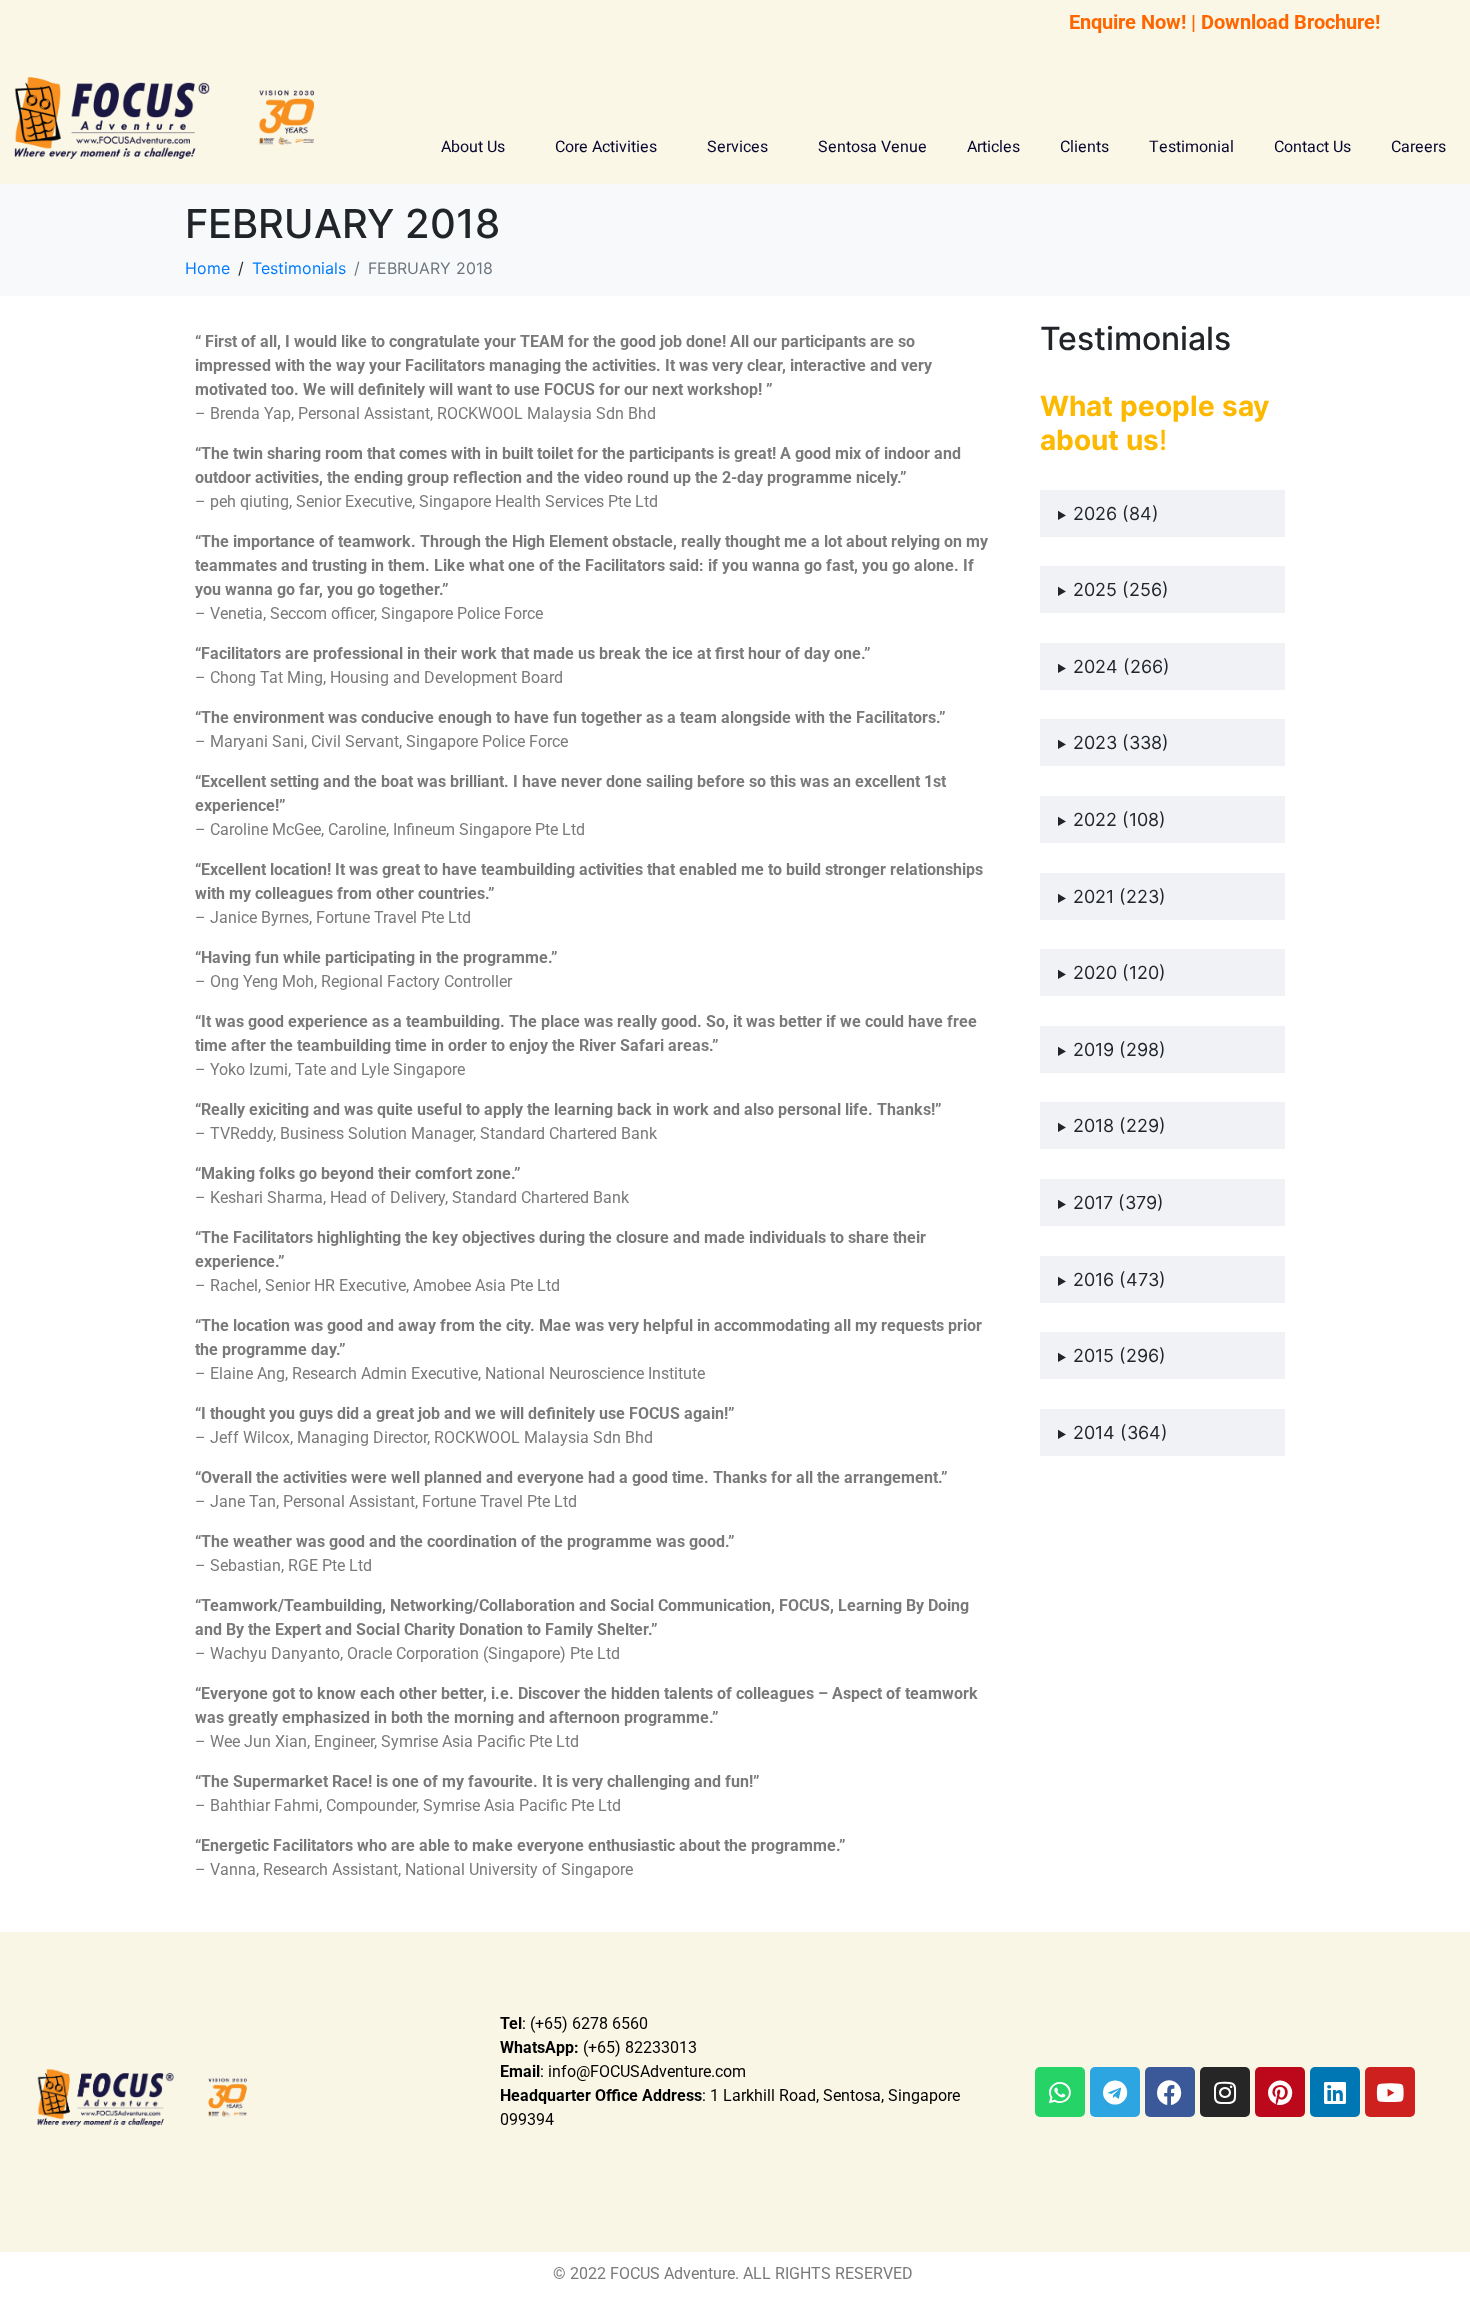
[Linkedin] (1335, 2092)
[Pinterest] (1280, 2092)
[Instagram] (1225, 2092)
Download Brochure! (1290, 22)
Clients (1084, 147)
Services (737, 147)
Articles (993, 147)
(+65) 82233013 (598, 2047)
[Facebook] (1170, 2092)
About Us (473, 147)
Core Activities (606, 147)
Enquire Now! (1127, 22)
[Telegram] (1115, 2092)
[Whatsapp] (1060, 2092)
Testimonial (1191, 147)
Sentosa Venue (872, 147)
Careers (1418, 147)
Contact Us (1312, 147)
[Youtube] (1390, 2092)
